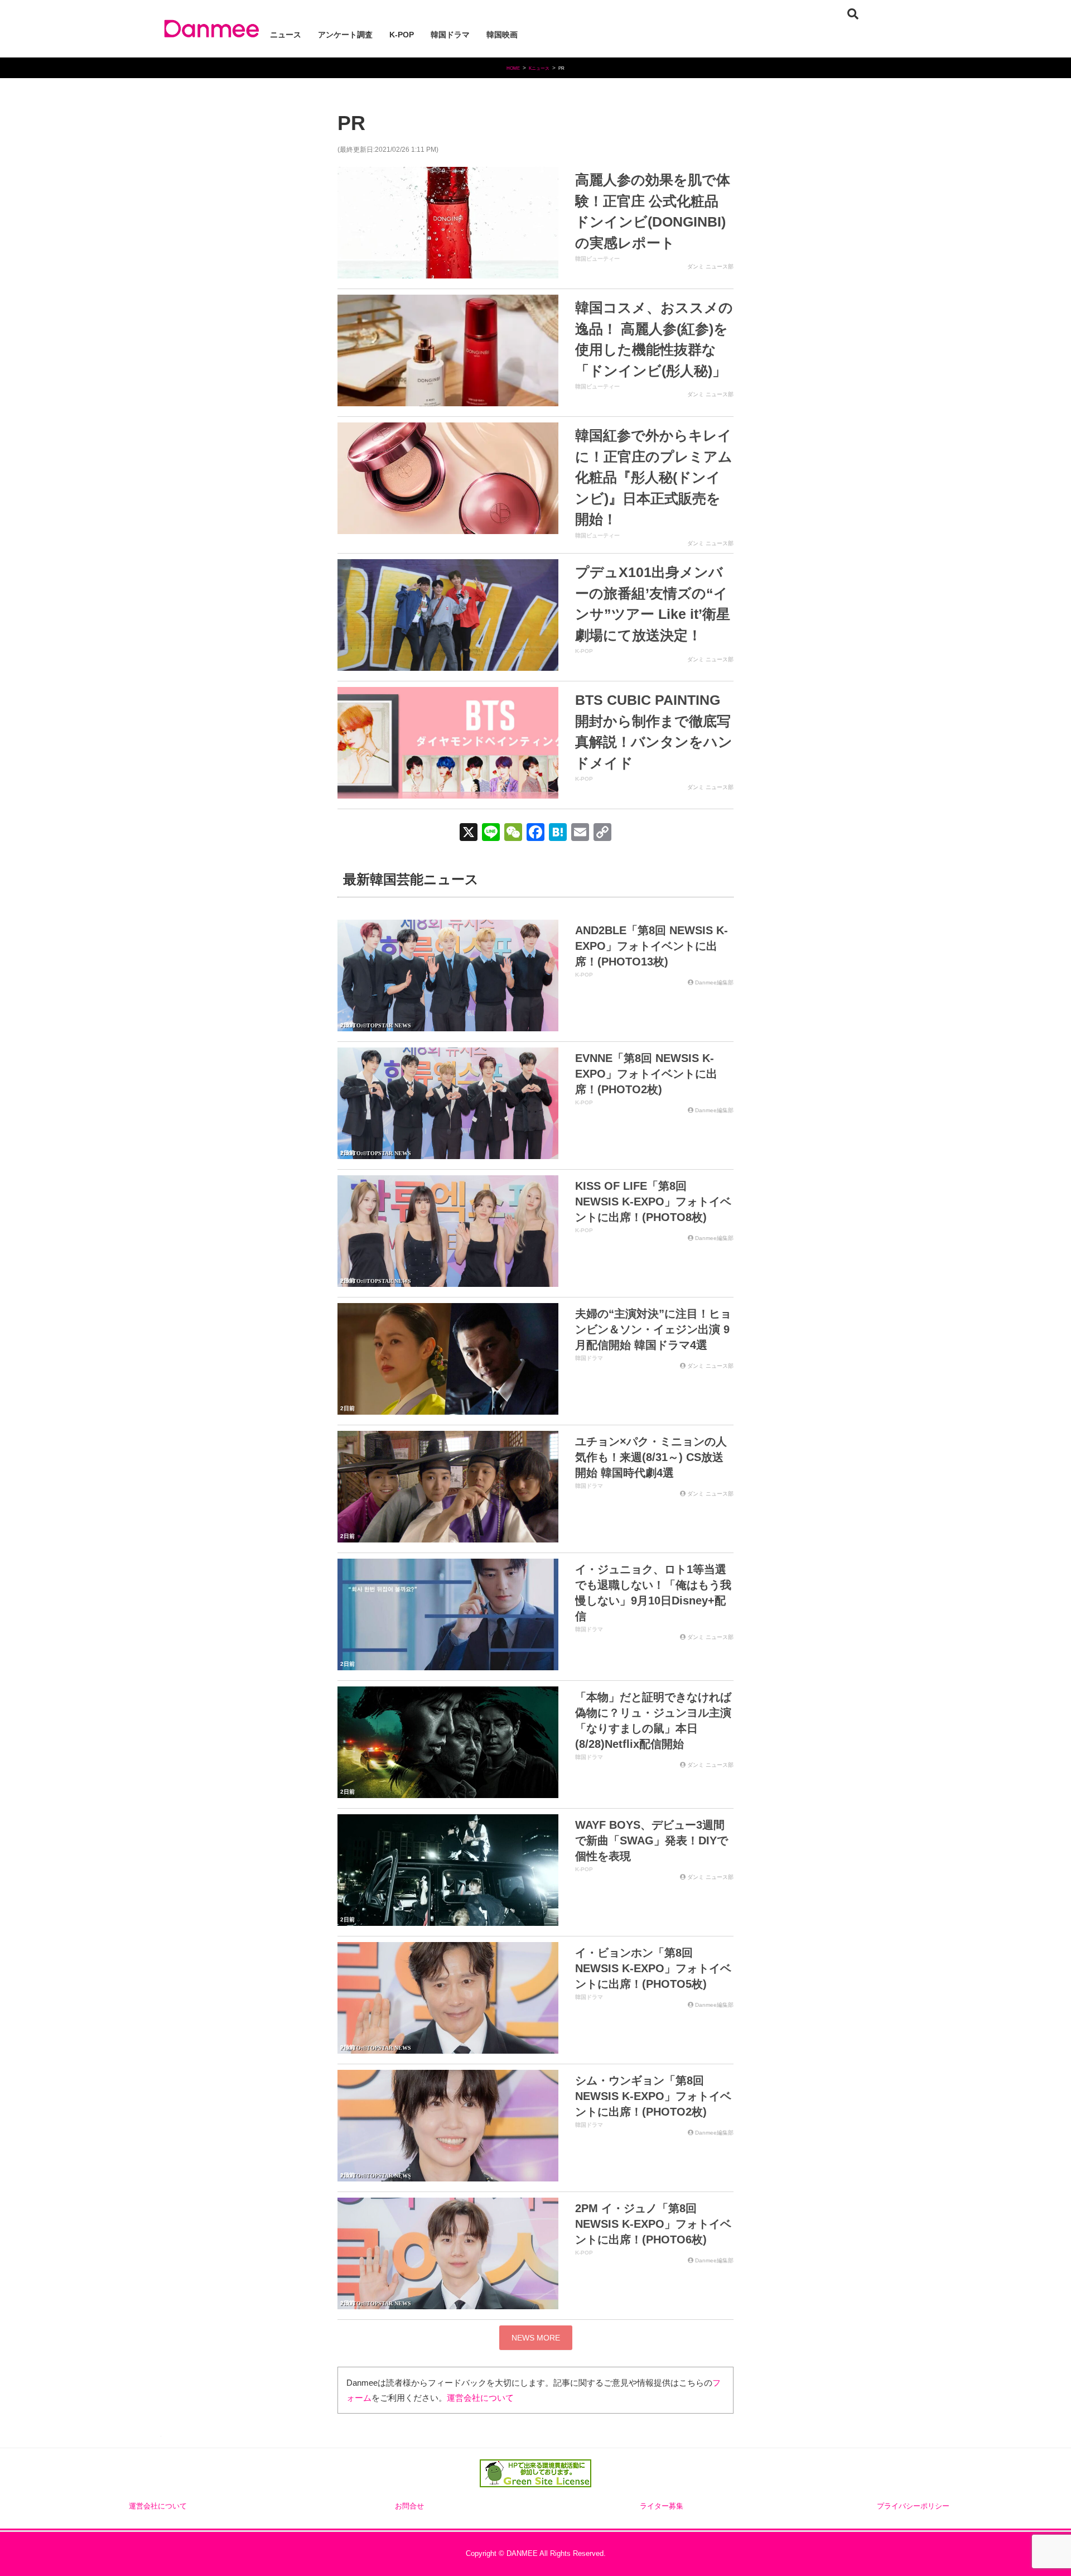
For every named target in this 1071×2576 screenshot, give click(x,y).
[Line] (491, 833)
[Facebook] (535, 833)
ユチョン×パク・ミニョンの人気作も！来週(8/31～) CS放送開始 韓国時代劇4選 (651, 1457)
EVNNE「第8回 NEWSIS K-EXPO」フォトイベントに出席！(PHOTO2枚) (646, 1074)
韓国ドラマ (589, 1358)
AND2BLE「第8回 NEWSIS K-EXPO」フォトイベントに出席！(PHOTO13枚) (652, 946)
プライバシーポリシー (913, 2506)
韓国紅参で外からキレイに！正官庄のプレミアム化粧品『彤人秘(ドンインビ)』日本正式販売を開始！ (654, 477)
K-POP (584, 651)
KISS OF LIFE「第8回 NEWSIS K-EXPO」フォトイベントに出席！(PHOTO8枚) (653, 1202)
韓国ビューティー (597, 259)
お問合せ (409, 2506)
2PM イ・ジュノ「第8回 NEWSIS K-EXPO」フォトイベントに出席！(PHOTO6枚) (653, 2224)
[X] (469, 833)
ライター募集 (662, 2506)
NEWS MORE (536, 2338)
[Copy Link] (602, 833)
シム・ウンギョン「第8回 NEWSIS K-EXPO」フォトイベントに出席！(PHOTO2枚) (653, 2096)
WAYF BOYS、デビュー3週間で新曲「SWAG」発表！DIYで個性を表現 (652, 1840)
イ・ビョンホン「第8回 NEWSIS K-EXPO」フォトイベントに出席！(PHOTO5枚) (653, 1968)
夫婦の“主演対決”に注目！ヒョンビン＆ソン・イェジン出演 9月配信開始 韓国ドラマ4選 (653, 1329)
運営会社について (480, 2398)
